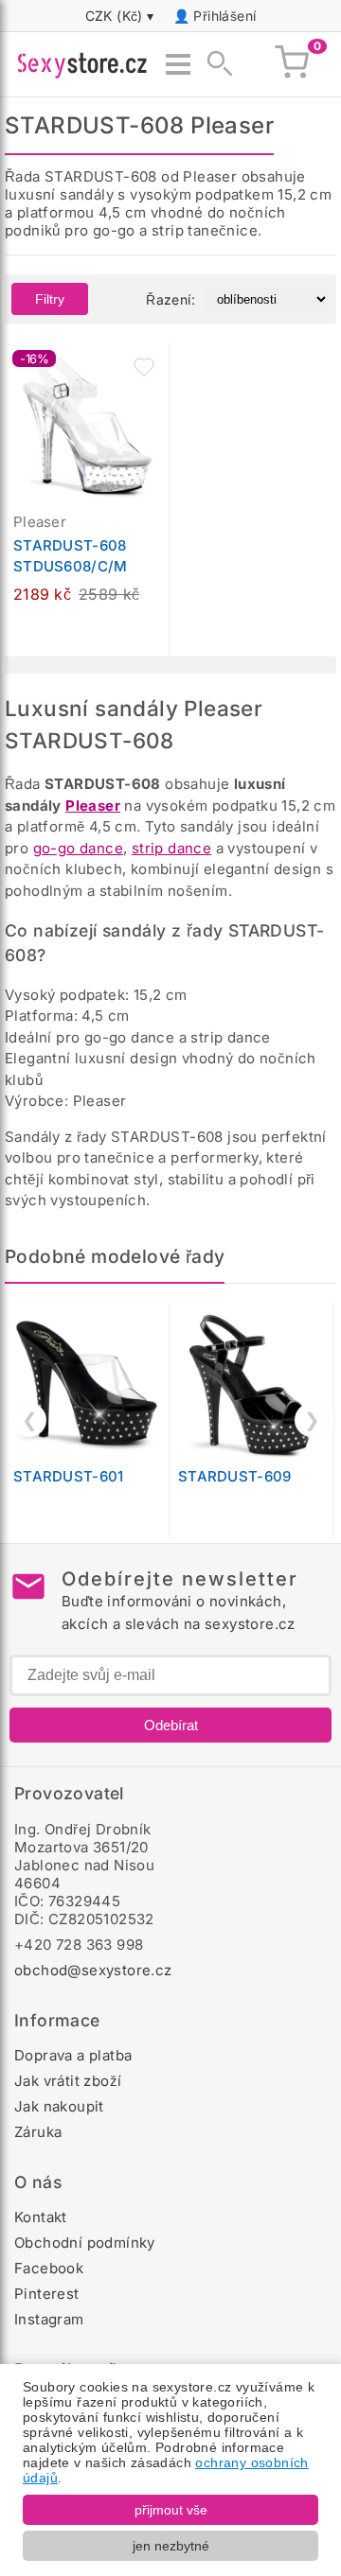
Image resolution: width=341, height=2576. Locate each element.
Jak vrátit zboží (68, 2081)
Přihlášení (224, 16)
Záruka (38, 2132)
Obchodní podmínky (85, 2243)
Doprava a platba (73, 2055)
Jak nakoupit (59, 2106)
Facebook (49, 2268)
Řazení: (170, 299)
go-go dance (78, 848)
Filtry (50, 299)
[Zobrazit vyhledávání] (214, 64)
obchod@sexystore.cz (93, 1970)
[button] (144, 367)
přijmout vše (171, 2510)
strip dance (171, 848)
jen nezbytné (171, 2546)
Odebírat (171, 1725)
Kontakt (41, 2217)
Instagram (49, 2319)
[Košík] (292, 64)
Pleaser (93, 806)
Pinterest (47, 2294)
